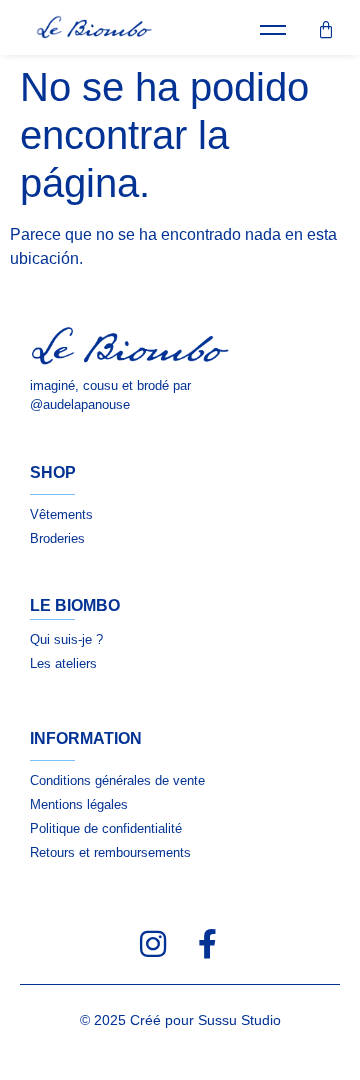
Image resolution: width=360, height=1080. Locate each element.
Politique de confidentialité (106, 828)
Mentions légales (79, 804)
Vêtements (61, 514)
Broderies (57, 538)
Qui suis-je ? (66, 639)
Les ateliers (63, 663)
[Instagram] (153, 944)
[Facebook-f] (207, 944)
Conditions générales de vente (117, 780)
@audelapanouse (80, 404)
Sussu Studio (239, 1020)
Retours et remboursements (110, 852)
